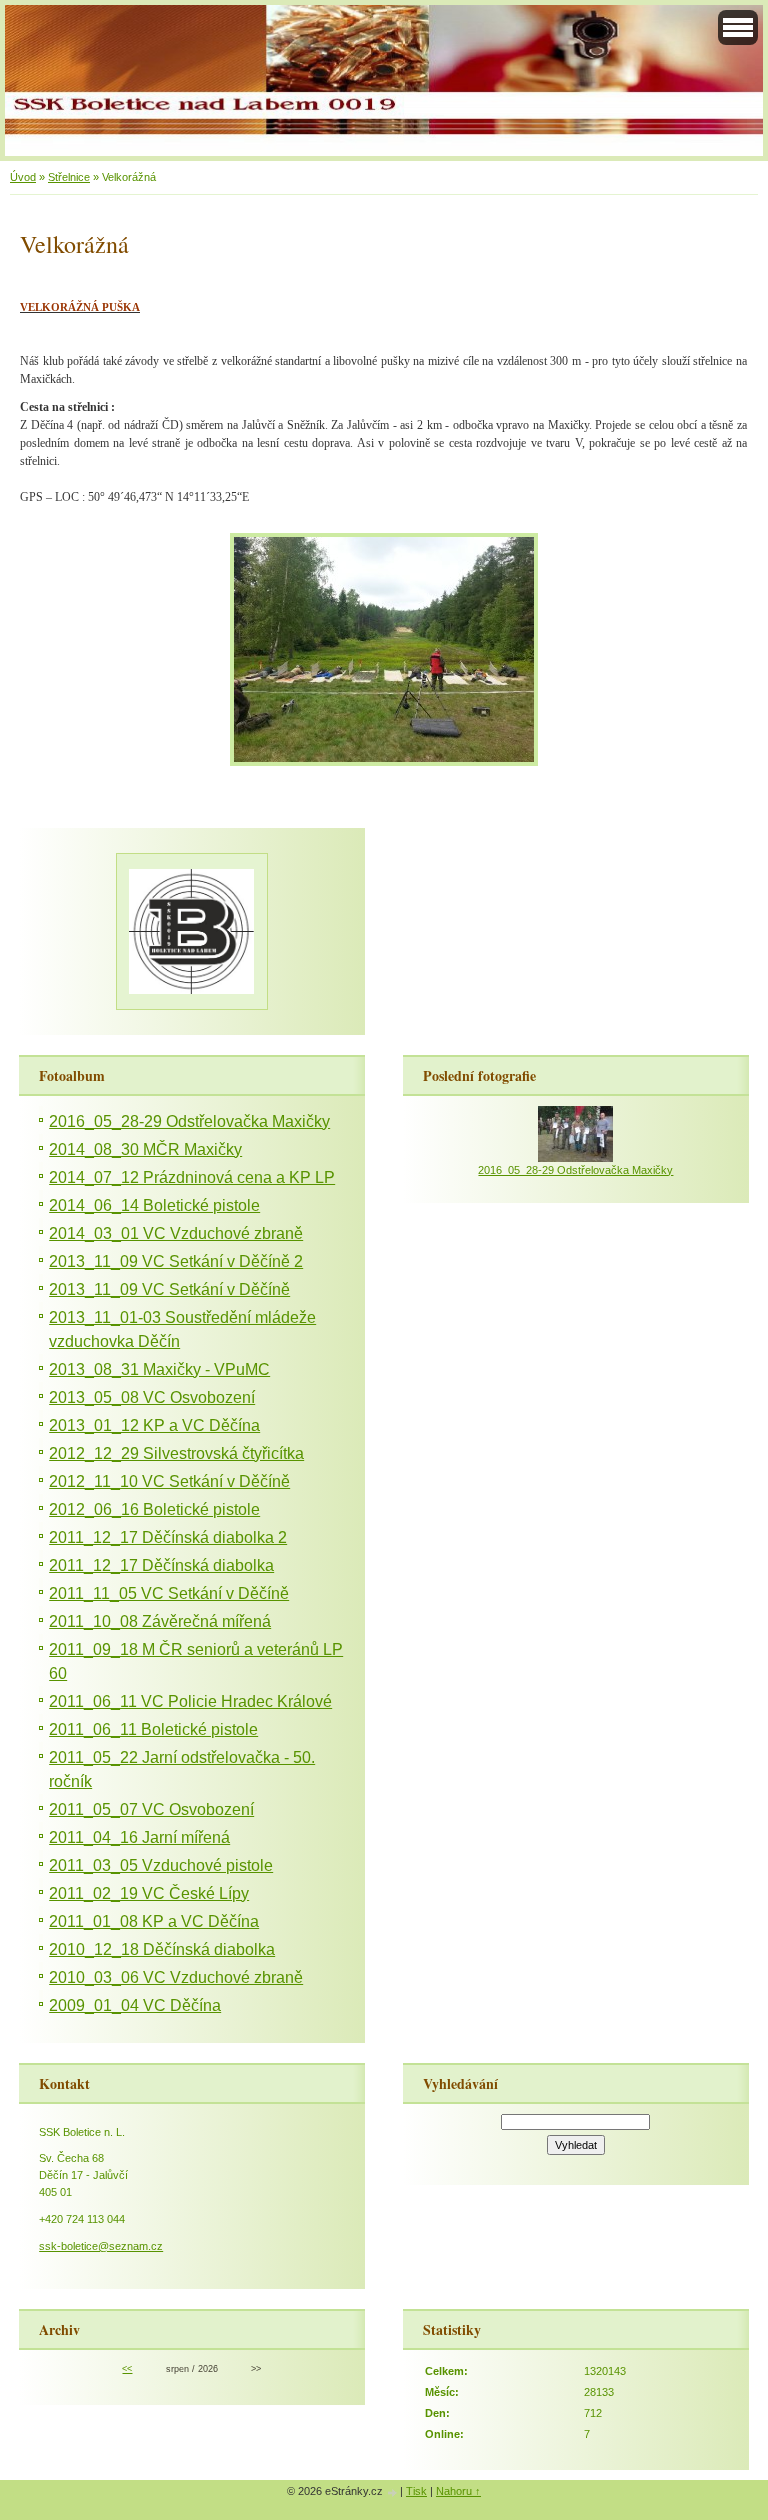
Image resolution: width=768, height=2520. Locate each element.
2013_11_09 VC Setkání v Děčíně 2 (176, 1261)
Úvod (23, 177)
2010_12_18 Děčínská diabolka (162, 1949)
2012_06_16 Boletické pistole (154, 1509)
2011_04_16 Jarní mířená (139, 1837)
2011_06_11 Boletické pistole (153, 1729)
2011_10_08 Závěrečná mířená (160, 1621)
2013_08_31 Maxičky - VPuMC (159, 1369)
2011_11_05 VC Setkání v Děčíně (169, 1593)
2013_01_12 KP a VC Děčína (154, 1425)
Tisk (416, 2491)
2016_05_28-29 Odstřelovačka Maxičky (189, 1121)
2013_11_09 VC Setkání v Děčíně (169, 1289)
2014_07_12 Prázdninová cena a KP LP (192, 1177)
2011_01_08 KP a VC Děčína (154, 1921)
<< (127, 2369)
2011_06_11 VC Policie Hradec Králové (190, 1701)
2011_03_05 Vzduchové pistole (161, 1865)
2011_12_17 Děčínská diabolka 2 (168, 1537)
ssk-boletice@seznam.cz (101, 2246)
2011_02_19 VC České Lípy (149, 1893)
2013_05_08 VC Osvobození (152, 1397)
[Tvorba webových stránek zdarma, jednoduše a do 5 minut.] (393, 2492)
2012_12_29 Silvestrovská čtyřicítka (176, 1453)
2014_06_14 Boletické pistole (154, 1205)
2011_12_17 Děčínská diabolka (161, 1565)
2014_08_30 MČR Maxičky (145, 1149)
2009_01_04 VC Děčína (135, 2005)
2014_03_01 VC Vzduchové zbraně (176, 1233)
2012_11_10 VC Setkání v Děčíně (169, 1481)
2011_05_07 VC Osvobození (151, 1809)
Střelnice (69, 177)
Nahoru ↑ (458, 2491)
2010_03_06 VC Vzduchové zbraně (176, 1977)
